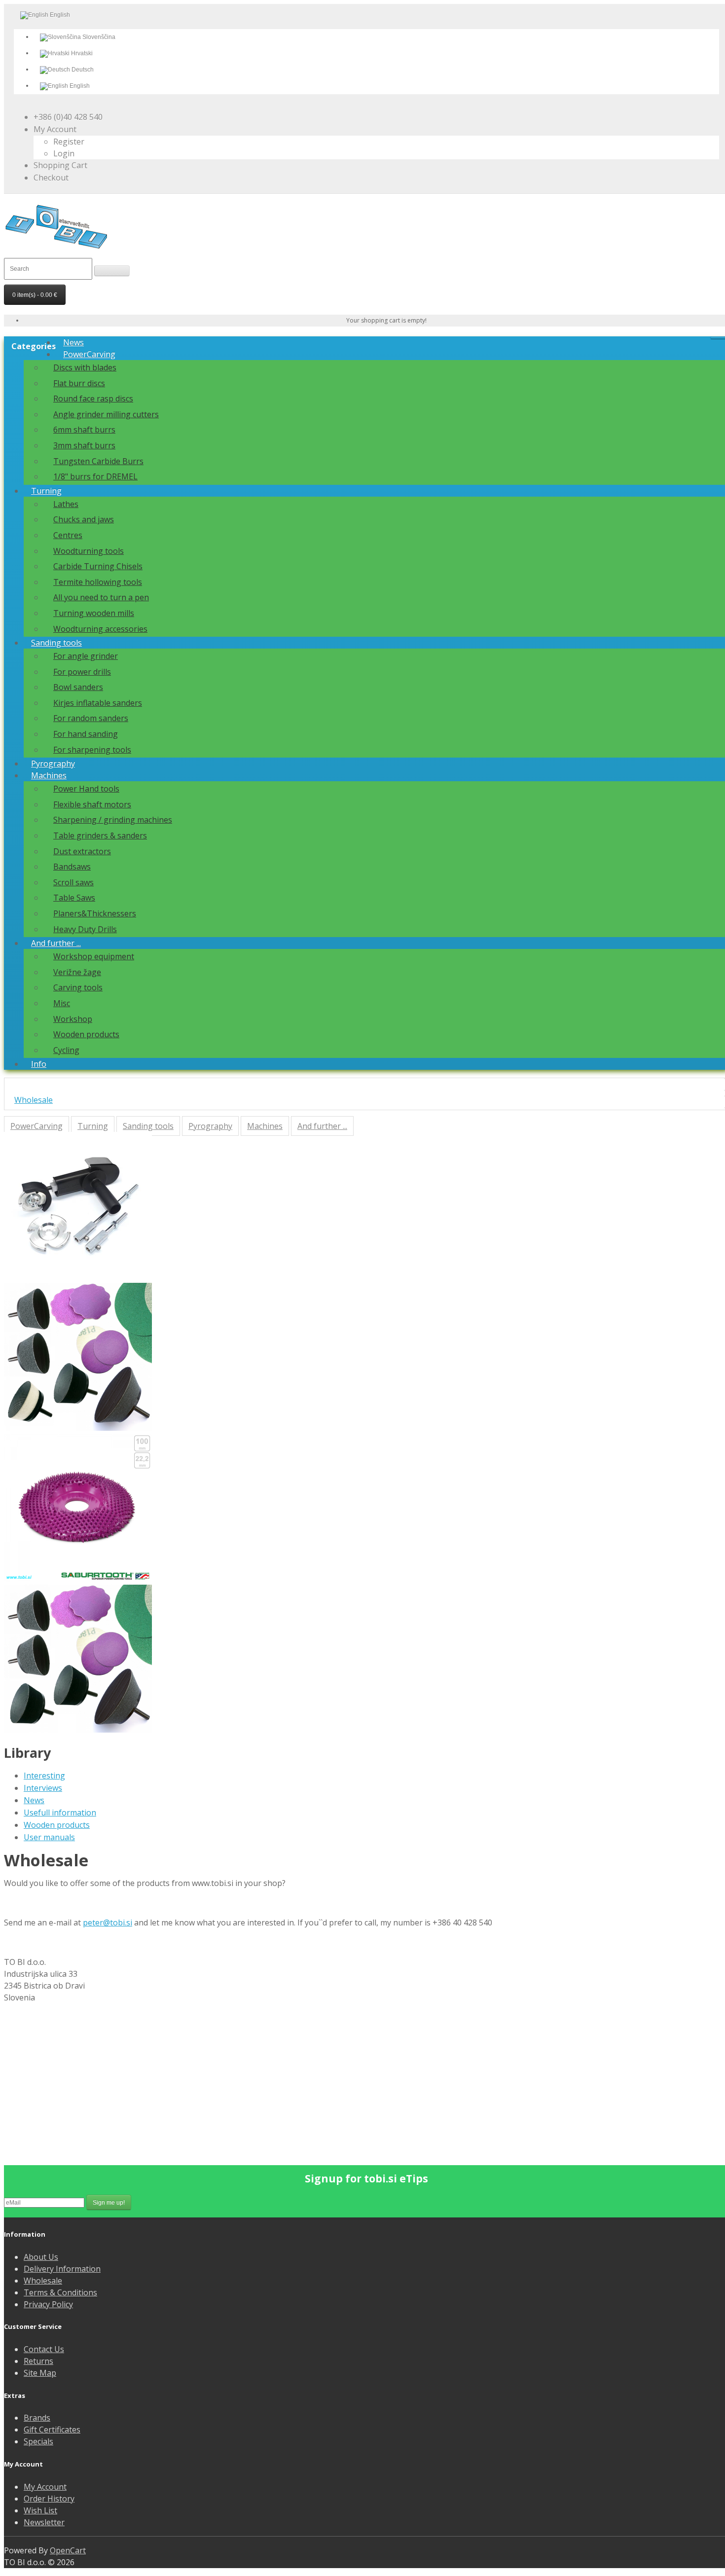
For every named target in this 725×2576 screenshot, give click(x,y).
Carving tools (78, 987)
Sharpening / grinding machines (113, 820)
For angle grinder (86, 656)
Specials (38, 2441)
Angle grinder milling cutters (106, 414)
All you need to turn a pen (101, 597)
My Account (45, 2487)
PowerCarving (89, 354)
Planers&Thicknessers (95, 913)
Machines (49, 775)
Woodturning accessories (100, 629)
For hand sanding (86, 734)
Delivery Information (62, 2269)
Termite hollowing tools (98, 582)
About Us (41, 2257)
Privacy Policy (48, 2304)
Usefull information (60, 1813)
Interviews (43, 1788)
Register (69, 142)
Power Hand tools (86, 789)
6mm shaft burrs (84, 430)
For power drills (82, 672)
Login (64, 153)
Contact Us (44, 2349)
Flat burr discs (79, 383)
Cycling (66, 1050)
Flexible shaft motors (92, 804)
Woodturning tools (89, 551)
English (79, 86)
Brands (37, 2418)
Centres (68, 535)
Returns (38, 2361)
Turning (46, 491)
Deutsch (82, 70)
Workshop (73, 1019)
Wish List (40, 2510)
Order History (49, 2499)
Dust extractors (82, 851)
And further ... (56, 943)
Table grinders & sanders (100, 835)
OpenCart (68, 2550)
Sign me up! (109, 2203)
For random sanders (91, 718)
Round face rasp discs (93, 399)
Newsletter (44, 2522)
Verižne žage (77, 972)
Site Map (40, 2373)
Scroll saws (73, 882)
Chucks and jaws (84, 519)
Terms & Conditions (60, 2292)
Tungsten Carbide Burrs (98, 461)
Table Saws (74, 898)
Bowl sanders (78, 687)
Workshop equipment (94, 956)
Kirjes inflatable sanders (98, 703)
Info (39, 1064)
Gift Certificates (52, 2430)
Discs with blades (85, 367)
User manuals (49, 1837)
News (73, 342)
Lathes (66, 504)
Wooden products (86, 1034)
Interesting (44, 1776)
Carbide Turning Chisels (98, 566)
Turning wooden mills (94, 613)
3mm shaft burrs (84, 445)
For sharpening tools (92, 750)
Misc (62, 1003)
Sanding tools (56, 643)
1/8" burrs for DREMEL (95, 476)
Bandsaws (72, 867)
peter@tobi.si (108, 1923)
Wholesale (34, 1100)
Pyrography (53, 763)
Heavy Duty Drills (85, 929)
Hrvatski (81, 53)
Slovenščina (98, 37)
